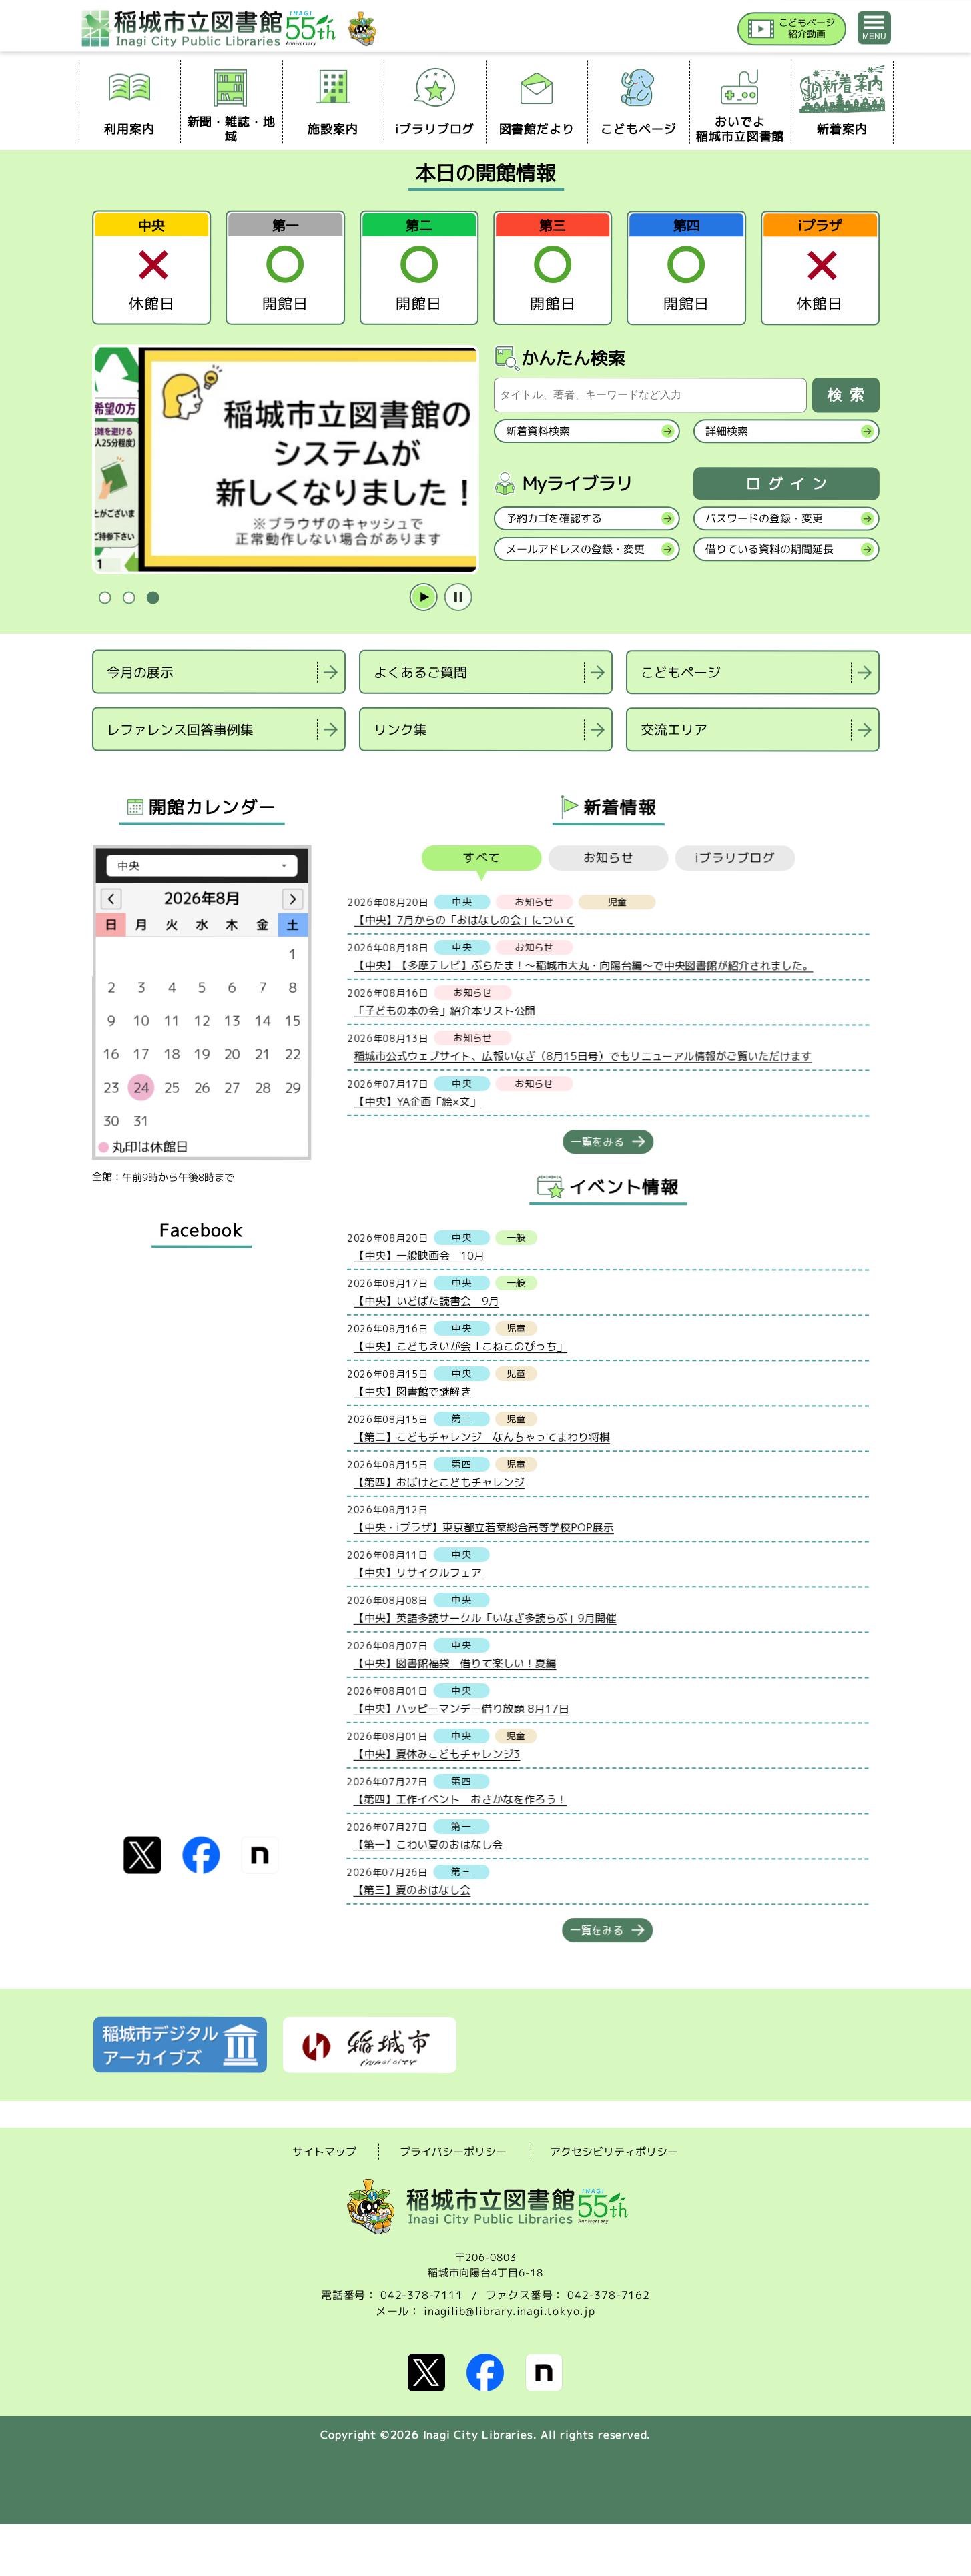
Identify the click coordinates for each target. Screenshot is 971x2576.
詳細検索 (726, 431)
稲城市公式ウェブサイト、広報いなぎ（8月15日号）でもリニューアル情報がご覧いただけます (583, 1056)
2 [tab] (129, 598)
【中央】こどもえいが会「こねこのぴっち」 (460, 1346)
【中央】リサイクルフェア (417, 1572)
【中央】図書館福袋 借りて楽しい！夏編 (454, 1663)
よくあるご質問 (420, 672)
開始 (423, 598)
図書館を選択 (93, 768)
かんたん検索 (573, 358)
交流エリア (673, 729)
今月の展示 (140, 671)
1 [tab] (105, 598)
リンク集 (400, 729)
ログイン (789, 484)
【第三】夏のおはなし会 (412, 1889)
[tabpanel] (285, 460)
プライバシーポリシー (453, 2152)
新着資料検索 (537, 431)
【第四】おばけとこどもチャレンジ (438, 1482)
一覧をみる (597, 1142)
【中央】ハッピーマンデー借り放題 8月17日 (461, 1708)
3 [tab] (153, 598)
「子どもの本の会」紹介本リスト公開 (444, 1010)
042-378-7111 (422, 2295)
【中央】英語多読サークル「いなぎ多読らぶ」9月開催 (484, 1617)
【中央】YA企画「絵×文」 (417, 1101)
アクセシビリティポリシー (614, 2152)
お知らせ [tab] (608, 858)
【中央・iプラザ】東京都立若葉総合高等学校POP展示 (483, 1527)
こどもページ (681, 672)
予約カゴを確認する (553, 518)
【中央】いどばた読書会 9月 (426, 1300)
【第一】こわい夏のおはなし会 (428, 1844)
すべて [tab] (481, 858)
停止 (458, 598)
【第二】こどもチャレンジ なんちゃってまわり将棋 (481, 1436)
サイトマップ (324, 2151)
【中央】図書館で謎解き (412, 1391)
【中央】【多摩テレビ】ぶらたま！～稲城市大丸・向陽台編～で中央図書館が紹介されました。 (583, 965)
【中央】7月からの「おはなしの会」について (464, 919)
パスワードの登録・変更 (763, 518)
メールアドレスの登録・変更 (575, 549)
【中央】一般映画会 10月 (419, 1255)
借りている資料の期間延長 (769, 549)
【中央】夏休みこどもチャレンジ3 (436, 1753)
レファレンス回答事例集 (180, 729)
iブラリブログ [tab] (735, 858)
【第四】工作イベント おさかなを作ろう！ (460, 1799)
